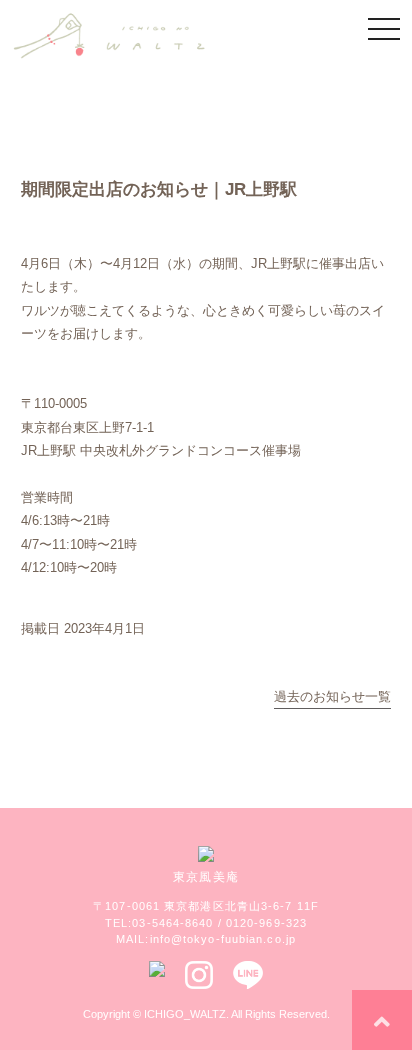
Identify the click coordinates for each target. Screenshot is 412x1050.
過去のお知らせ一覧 (332, 696)
